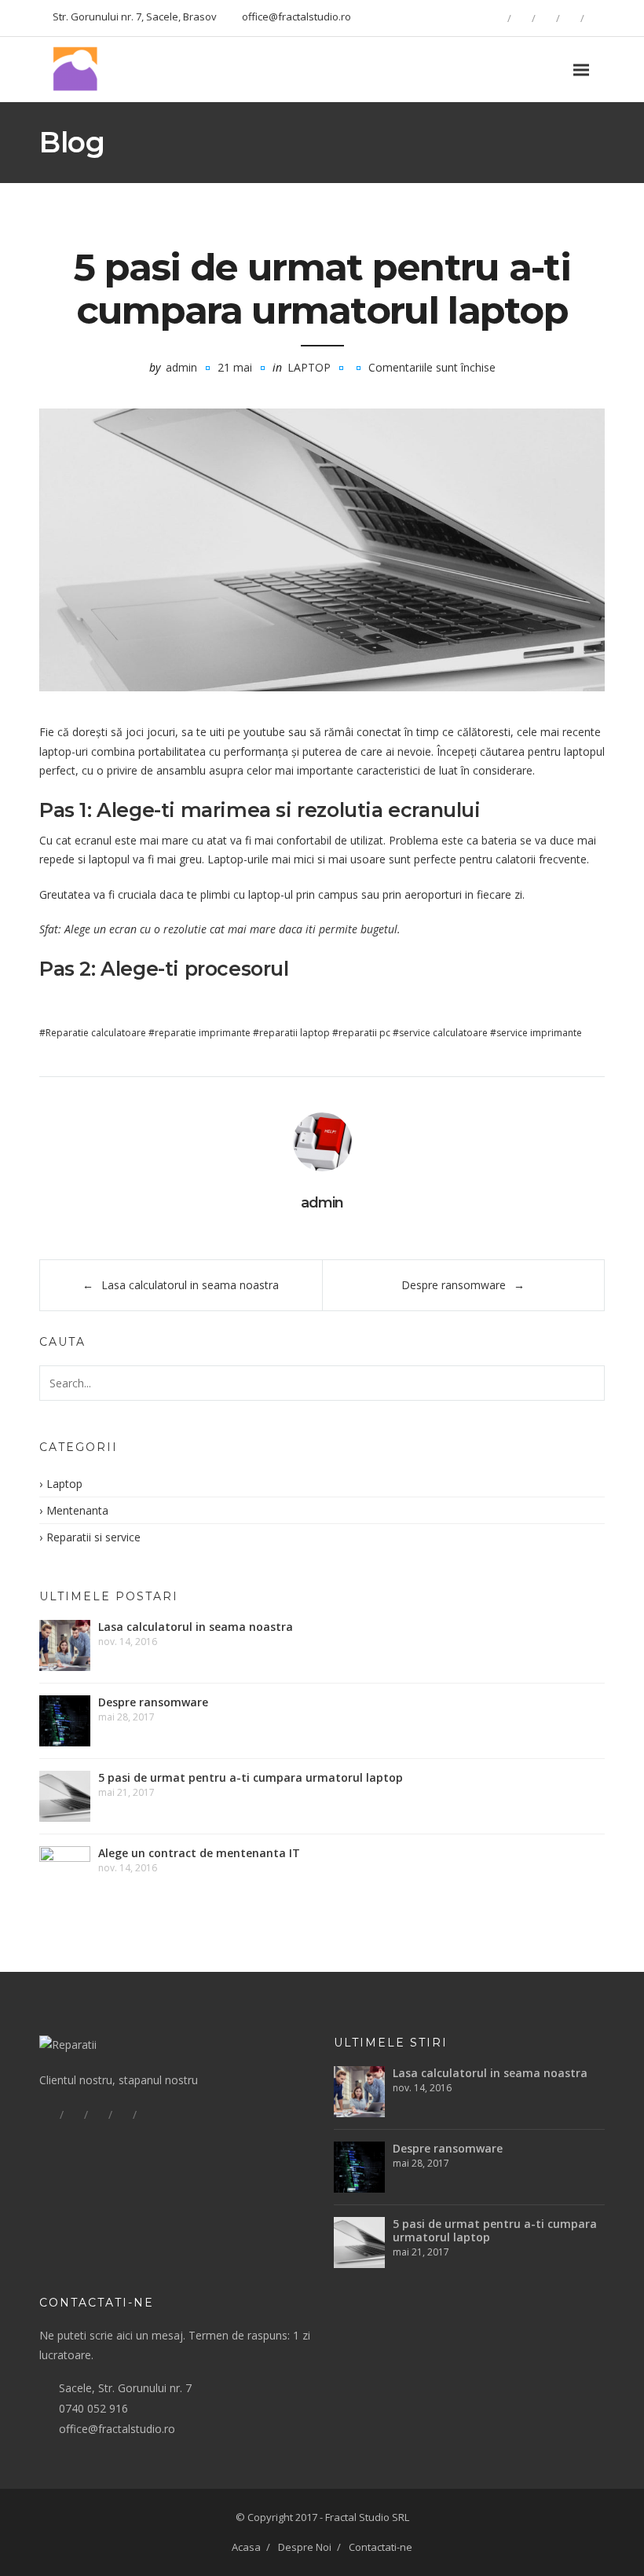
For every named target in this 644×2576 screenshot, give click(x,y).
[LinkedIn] (570, 18)
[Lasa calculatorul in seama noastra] (65, 1645)
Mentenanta (77, 1510)
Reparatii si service (93, 1537)
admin (181, 367)
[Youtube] (147, 2115)
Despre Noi (305, 2547)
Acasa (246, 2547)
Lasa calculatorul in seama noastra (190, 1285)
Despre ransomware (454, 1285)
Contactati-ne (381, 2547)
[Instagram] (595, 18)
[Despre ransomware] (65, 1721)
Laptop (309, 367)
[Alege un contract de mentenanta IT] (65, 1872)
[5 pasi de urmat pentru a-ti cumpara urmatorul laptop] (322, 550)
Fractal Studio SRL (367, 2517)
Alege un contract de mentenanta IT (199, 1853)
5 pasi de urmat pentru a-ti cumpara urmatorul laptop (251, 1777)
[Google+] (521, 18)
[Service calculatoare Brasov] (79, 70)
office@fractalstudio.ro (117, 2429)
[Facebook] (497, 18)
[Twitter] (546, 18)
